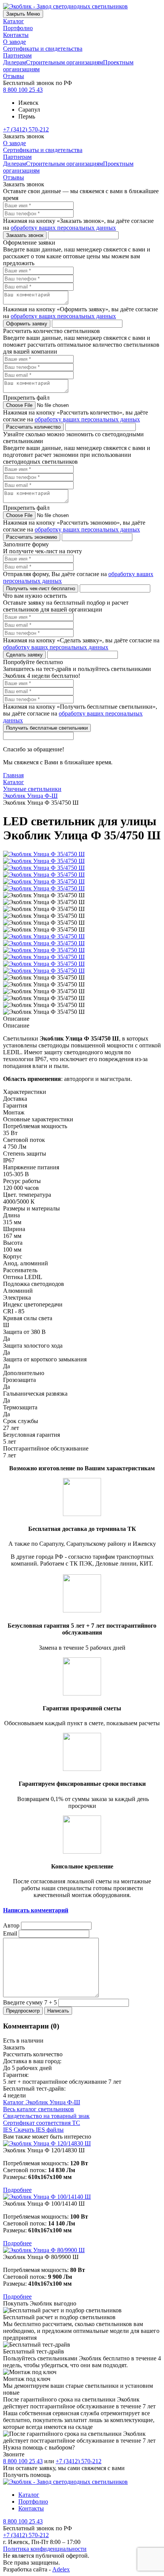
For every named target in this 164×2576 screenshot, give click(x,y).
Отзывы (14, 76)
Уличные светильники (32, 789)
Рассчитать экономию (32, 537)
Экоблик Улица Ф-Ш (30, 796)
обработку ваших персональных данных (63, 228)
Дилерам (14, 62)
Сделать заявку (24, 655)
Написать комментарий (36, 1910)
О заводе (14, 42)
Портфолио (18, 28)
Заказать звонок (25, 235)
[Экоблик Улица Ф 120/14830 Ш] (82, 2144)
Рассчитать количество (33, 427)
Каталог (14, 21)
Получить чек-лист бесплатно (41, 588)
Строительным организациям (64, 62)
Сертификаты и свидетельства (43, 49)
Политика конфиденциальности (45, 2549)
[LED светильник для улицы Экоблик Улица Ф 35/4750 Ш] (44, 936)
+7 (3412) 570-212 (26, 129)
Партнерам (17, 55)
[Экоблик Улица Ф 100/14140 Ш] (82, 2197)
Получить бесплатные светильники (47, 728)
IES (33, 2130)
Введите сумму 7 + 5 (30, 2002)
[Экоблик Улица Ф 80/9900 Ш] (82, 2250)
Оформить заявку (27, 324)
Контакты (16, 35)
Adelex (61, 2569)
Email (10, 1933)
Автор (11, 1925)
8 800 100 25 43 (23, 90)
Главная (13, 775)
